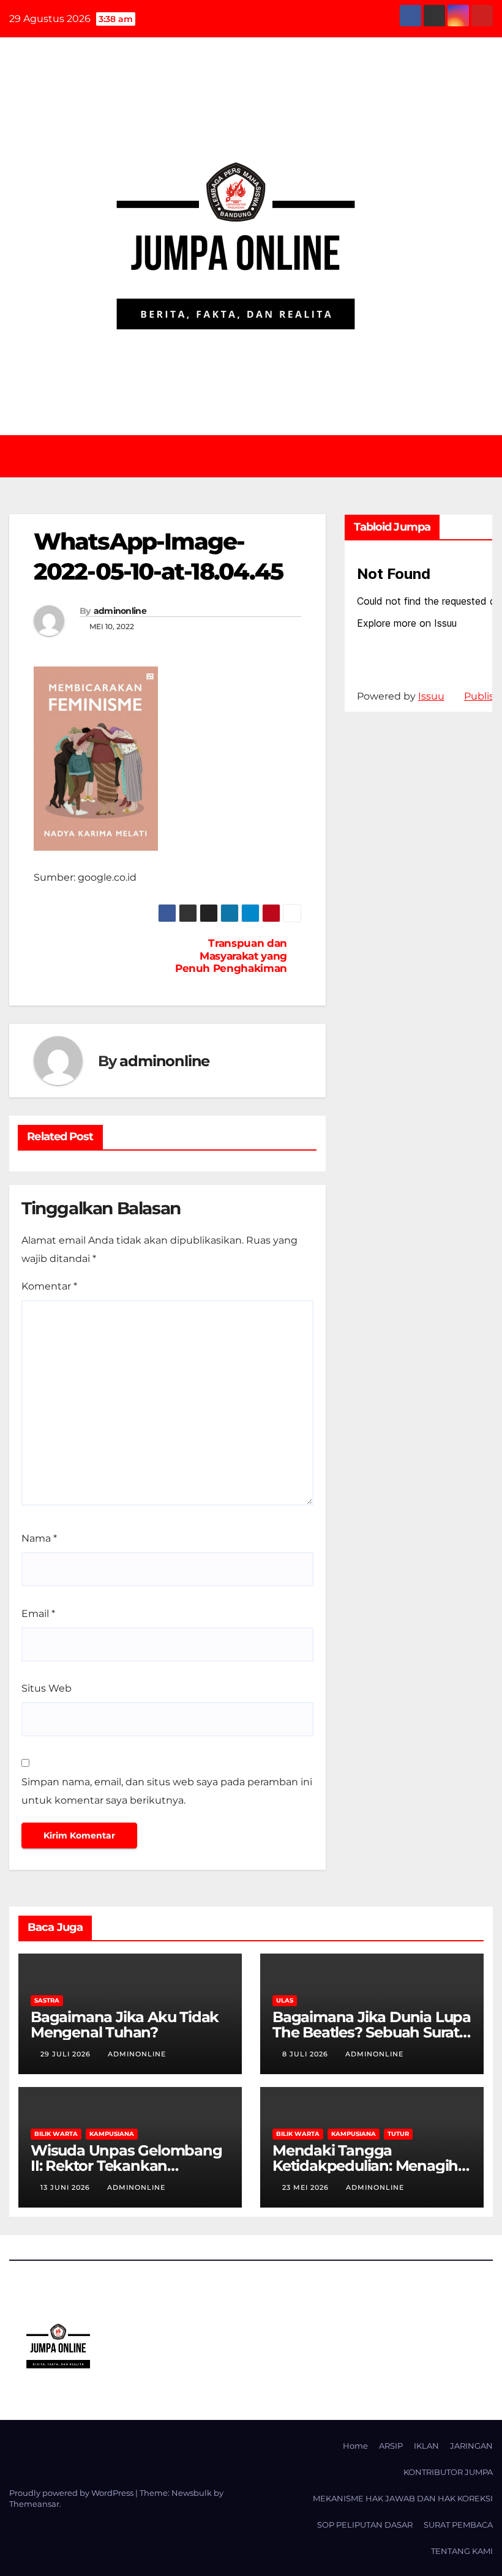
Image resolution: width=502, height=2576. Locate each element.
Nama (39, 1538)
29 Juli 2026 (67, 2054)
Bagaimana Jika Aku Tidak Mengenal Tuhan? (125, 2025)
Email (38, 1614)
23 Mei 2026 (307, 2187)
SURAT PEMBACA (458, 2525)
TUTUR (398, 2134)
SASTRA (47, 2000)
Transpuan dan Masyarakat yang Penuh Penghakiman (231, 956)
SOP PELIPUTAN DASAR (365, 2525)
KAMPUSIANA (112, 2134)
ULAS (285, 2000)
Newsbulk (192, 2493)
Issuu (431, 696)
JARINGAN (471, 2446)
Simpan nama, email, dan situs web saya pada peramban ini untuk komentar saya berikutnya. (167, 1791)
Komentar (49, 1286)
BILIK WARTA (56, 2134)
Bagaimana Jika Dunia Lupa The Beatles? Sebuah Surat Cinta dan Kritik (372, 2032)
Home (355, 2446)
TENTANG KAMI (462, 2551)
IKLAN (426, 2446)
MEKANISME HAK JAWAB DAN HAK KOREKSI (403, 2498)
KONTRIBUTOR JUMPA (448, 2472)
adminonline (120, 611)
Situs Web (47, 1688)
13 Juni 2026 (66, 2187)
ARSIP (391, 2446)
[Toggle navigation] (260, 456)
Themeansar (34, 2504)
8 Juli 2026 (306, 2054)
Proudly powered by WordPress (72, 2493)
